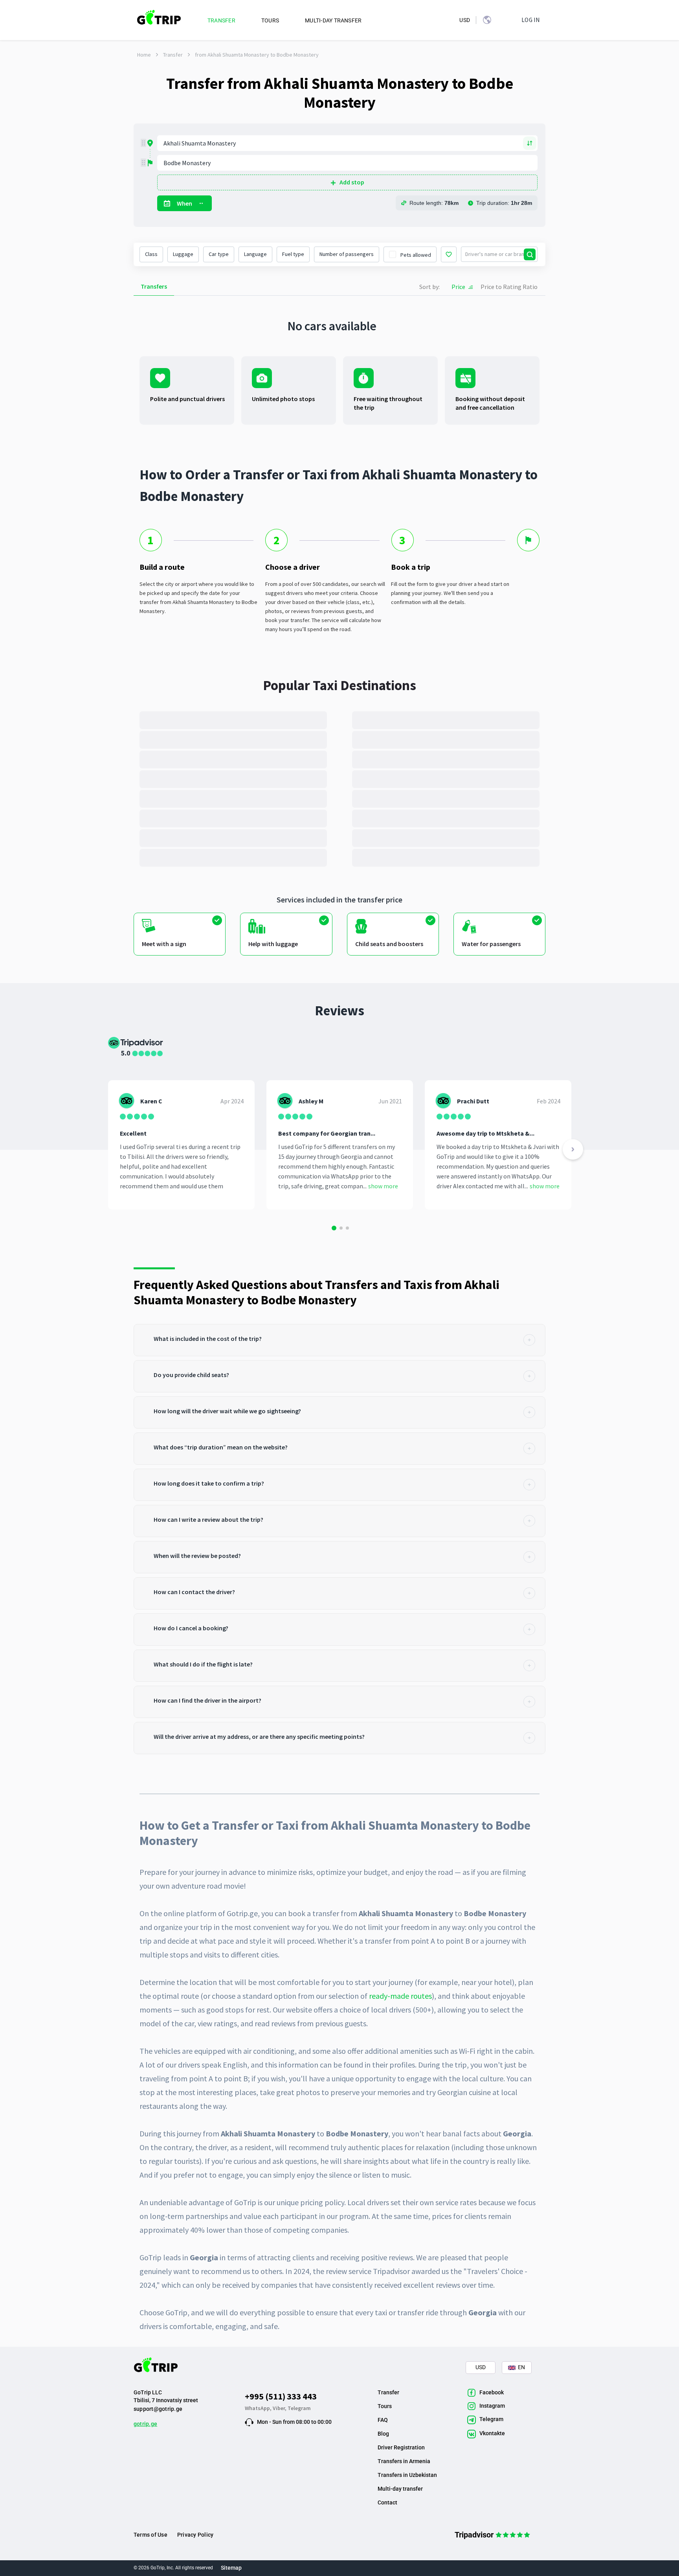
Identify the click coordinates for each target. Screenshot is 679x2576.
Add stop (352, 182)
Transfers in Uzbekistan (407, 2475)
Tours (385, 2406)
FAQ (383, 2420)
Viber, (280, 2408)
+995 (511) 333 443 (281, 2396)
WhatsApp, (259, 2408)
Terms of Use (150, 2535)
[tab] (339, 1340)
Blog (383, 2434)
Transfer (173, 55)
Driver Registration (401, 2447)
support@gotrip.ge (158, 2409)
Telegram (299, 2408)
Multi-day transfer (400, 2489)
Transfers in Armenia (404, 2461)
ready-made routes (400, 1996)
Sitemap (231, 2568)
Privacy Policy (195, 2535)
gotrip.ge (145, 2424)
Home (144, 55)
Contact (387, 2502)
